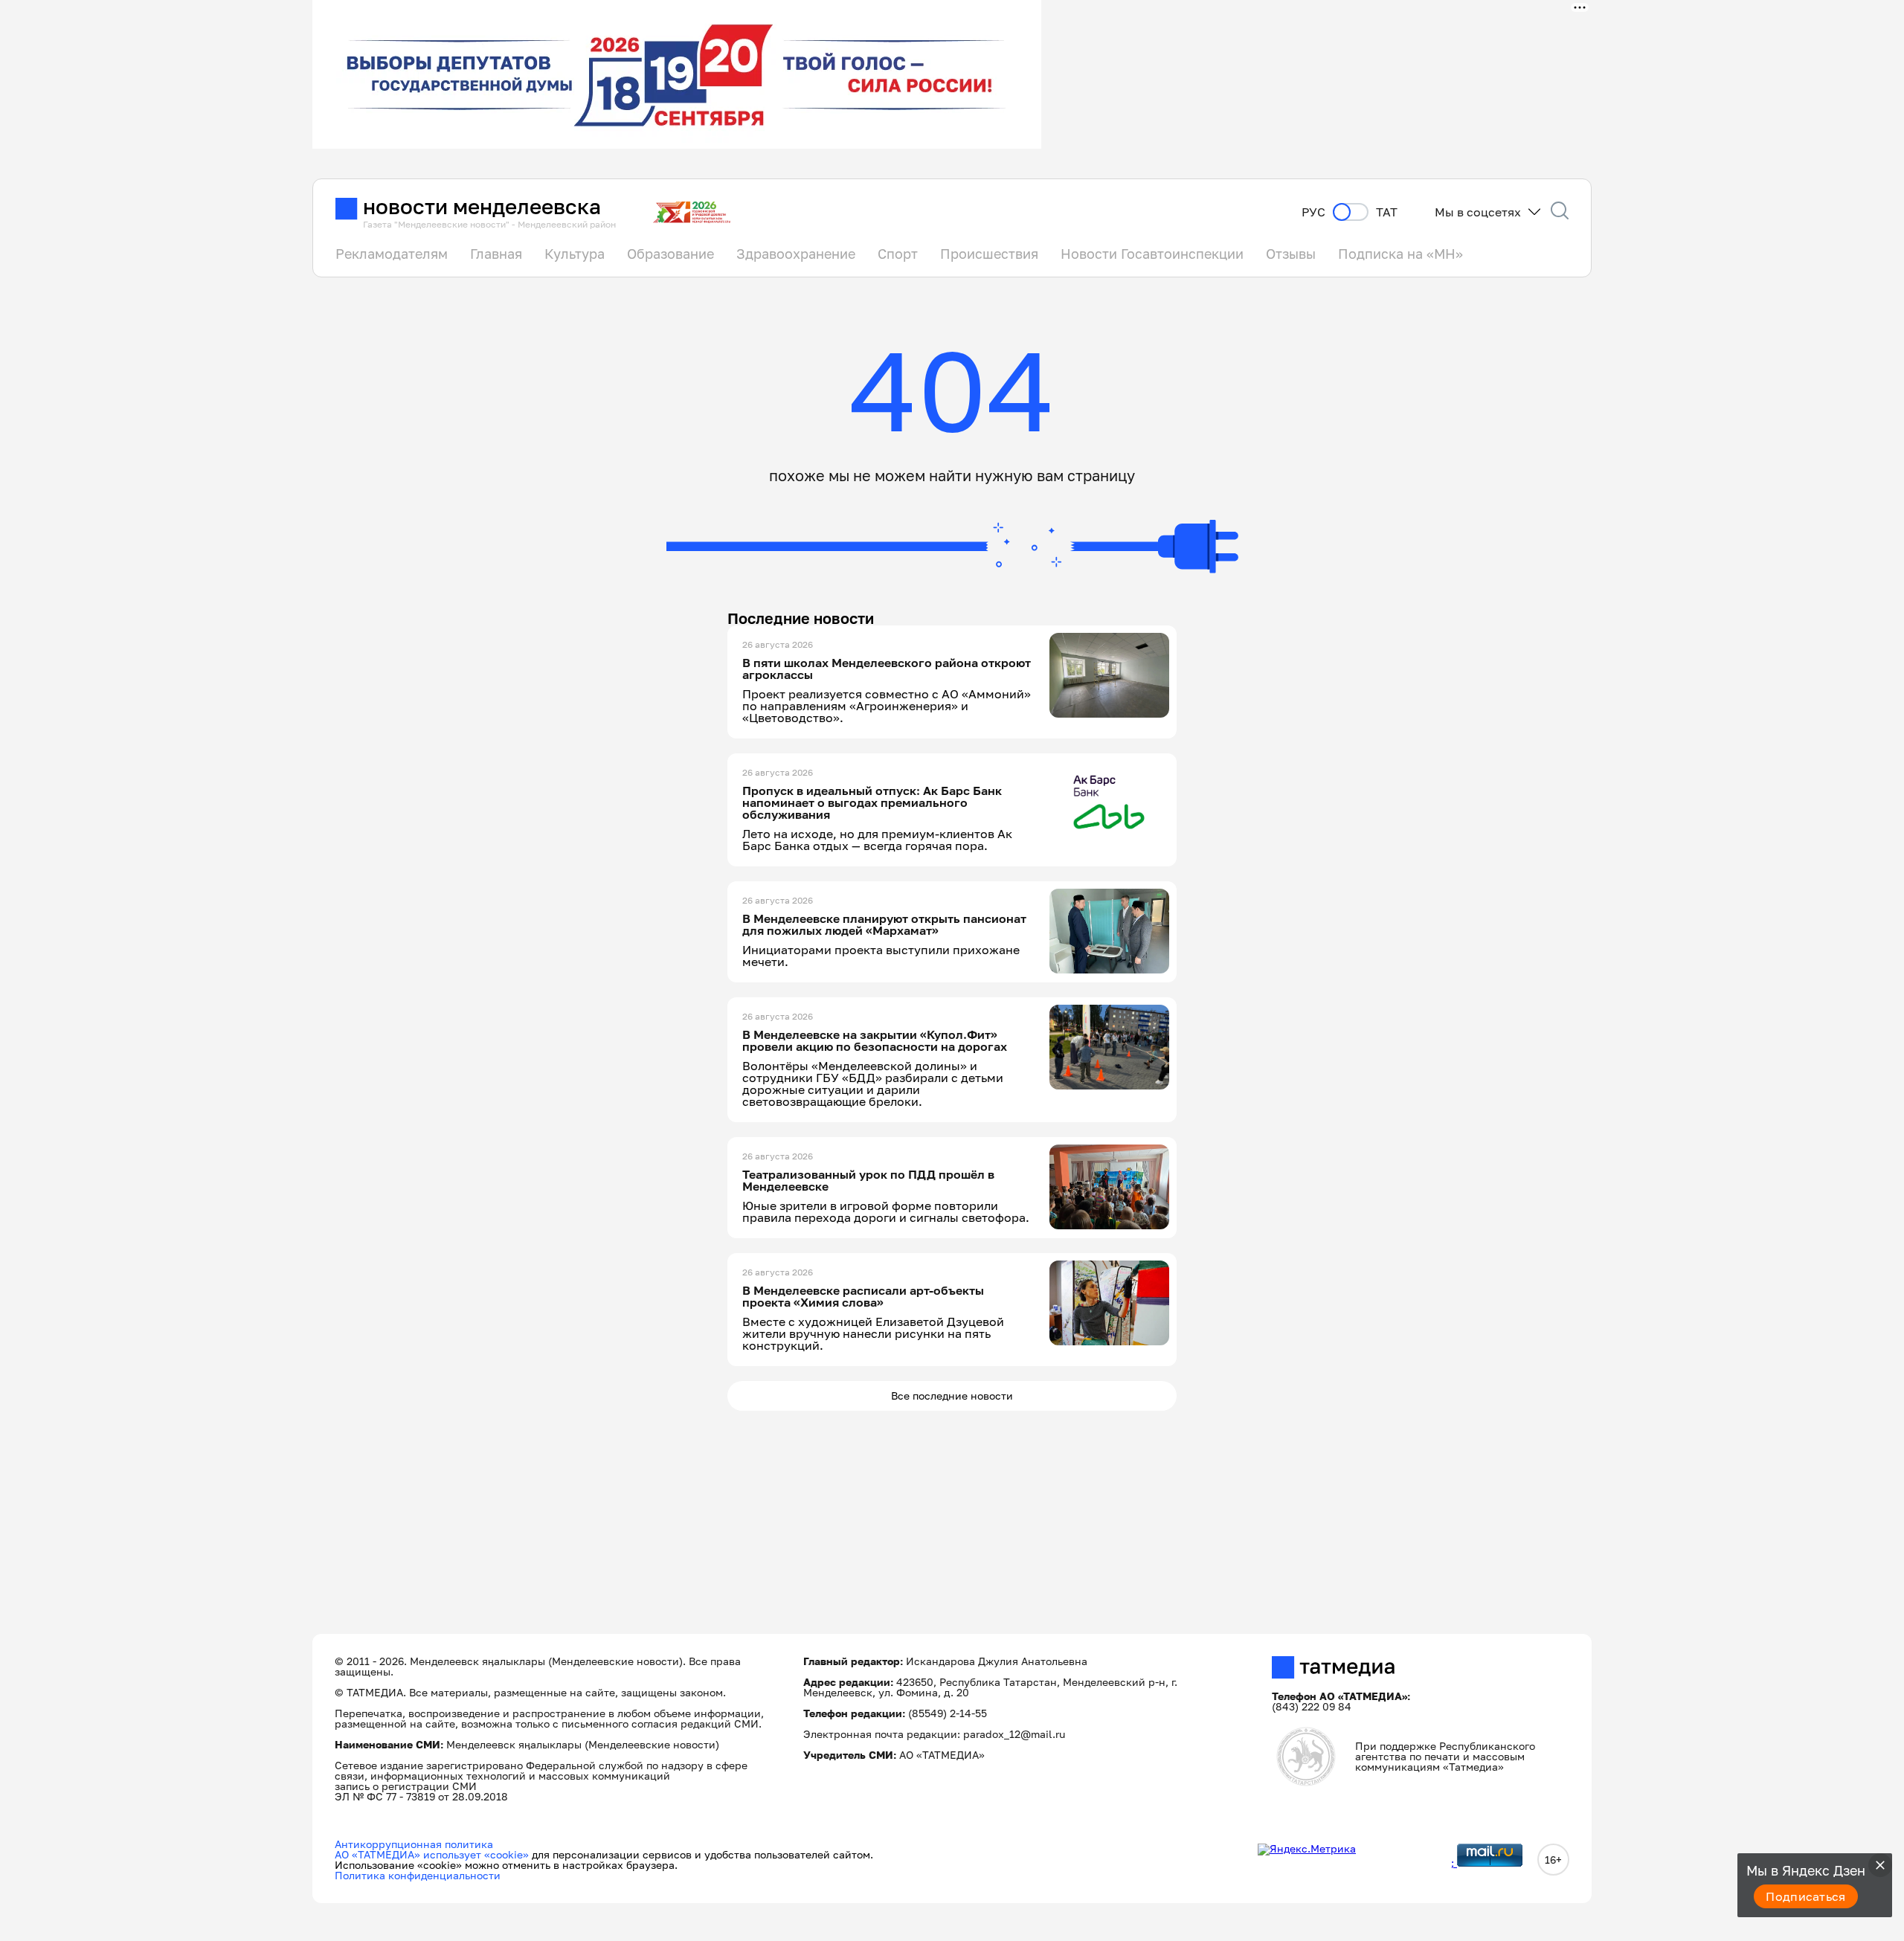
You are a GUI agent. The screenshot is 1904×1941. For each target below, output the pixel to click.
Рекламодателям (392, 254)
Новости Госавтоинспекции (1152, 254)
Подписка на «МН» (1400, 254)
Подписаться (1806, 1896)
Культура (575, 254)
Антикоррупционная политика (414, 1844)
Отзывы (1291, 254)
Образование (670, 254)
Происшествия (989, 254)
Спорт (898, 254)
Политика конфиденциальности (418, 1875)
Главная (496, 254)
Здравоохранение (796, 254)
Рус (1313, 212)
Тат (1387, 212)
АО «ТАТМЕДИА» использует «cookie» (432, 1854)
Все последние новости (952, 1396)
